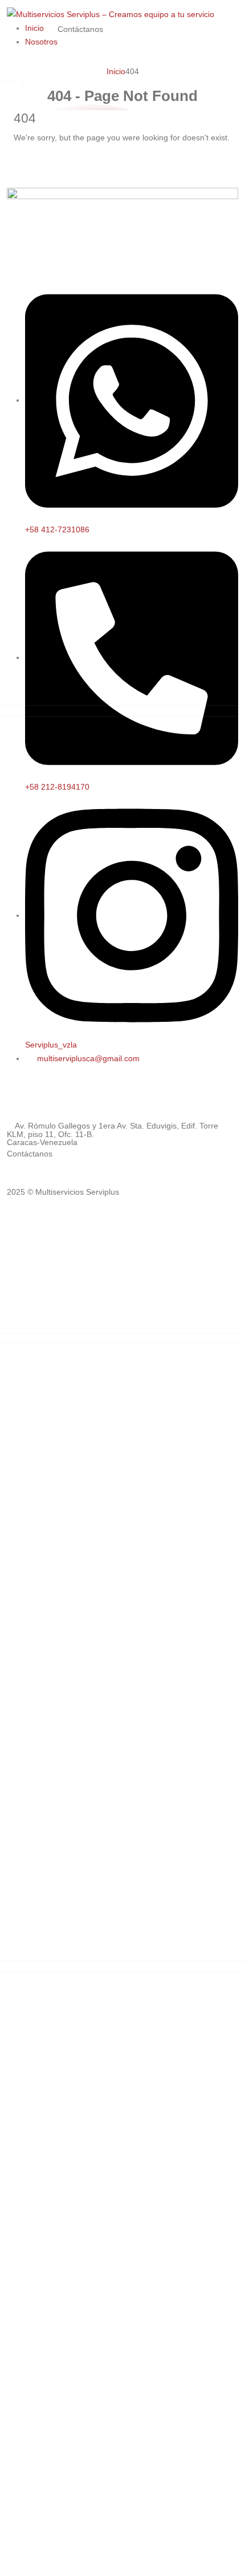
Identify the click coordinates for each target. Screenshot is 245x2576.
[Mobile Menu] (115, 28)
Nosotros (41, 42)
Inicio (34, 28)
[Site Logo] (111, 14)
